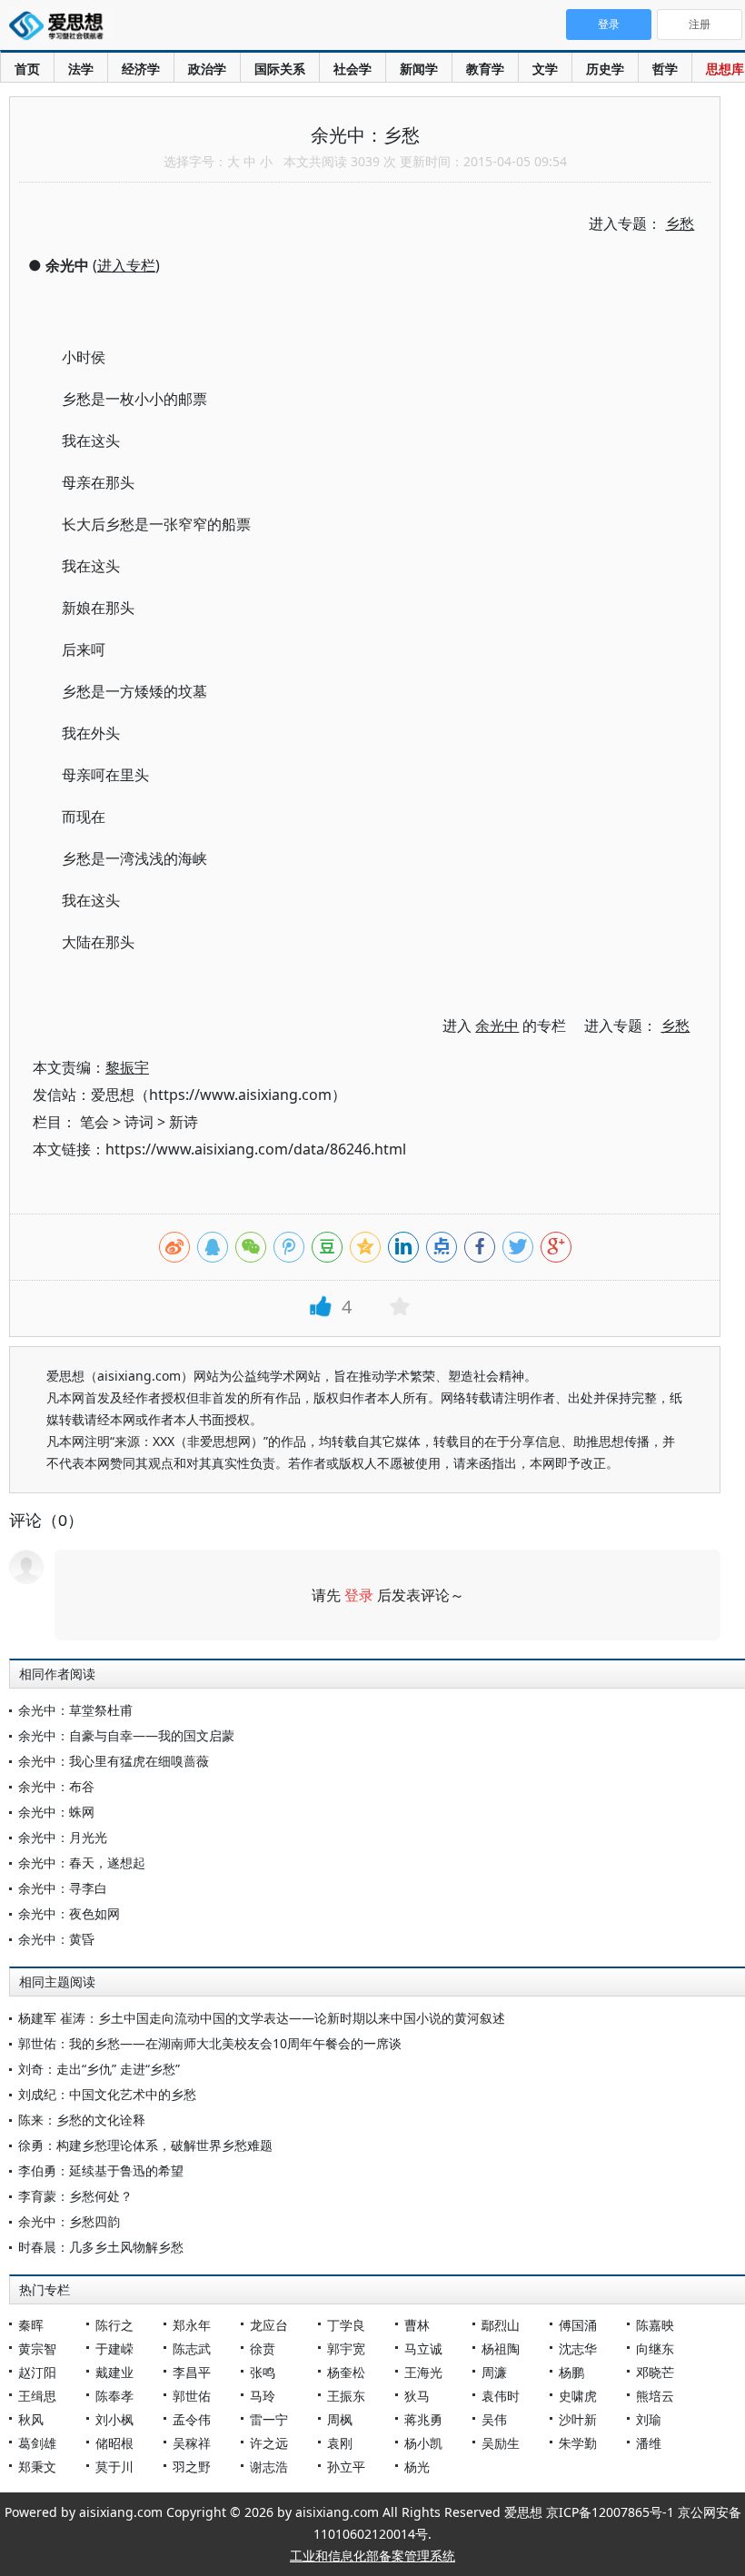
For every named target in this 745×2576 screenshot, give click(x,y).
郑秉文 (37, 2467)
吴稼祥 (192, 2443)
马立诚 (423, 2348)
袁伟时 (501, 2396)
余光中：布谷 (56, 1786)
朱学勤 (578, 2443)
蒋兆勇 (423, 2419)
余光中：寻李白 (63, 1888)
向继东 (655, 2348)
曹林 (417, 2325)
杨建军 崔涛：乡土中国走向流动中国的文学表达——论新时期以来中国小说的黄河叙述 (262, 2018)
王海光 (423, 2372)
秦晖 (31, 2325)
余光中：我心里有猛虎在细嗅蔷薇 (114, 1761)
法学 (81, 69)
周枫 (340, 2419)
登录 (359, 1595)
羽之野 (192, 2467)
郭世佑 (192, 2396)
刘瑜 (649, 2419)
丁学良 (346, 2325)
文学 (545, 69)
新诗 (184, 1122)
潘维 (649, 2443)
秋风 (31, 2419)
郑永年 (192, 2325)
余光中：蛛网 (56, 1812)
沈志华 (578, 2348)
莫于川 (114, 2467)
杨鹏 (571, 2372)
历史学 (605, 69)
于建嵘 (114, 2348)
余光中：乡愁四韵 (69, 2221)
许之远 (269, 2443)
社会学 (353, 69)
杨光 (417, 2467)
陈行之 (114, 2325)
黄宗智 (37, 2348)
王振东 (346, 2396)
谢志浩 (269, 2467)
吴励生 (501, 2443)
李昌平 (192, 2372)
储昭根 (114, 2443)
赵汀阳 (37, 2372)
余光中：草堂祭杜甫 (75, 1710)
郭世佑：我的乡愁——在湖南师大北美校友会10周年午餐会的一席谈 (210, 2043)
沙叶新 (578, 2419)
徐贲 (263, 2348)
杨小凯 (423, 2443)
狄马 (417, 2396)
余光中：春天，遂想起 (82, 1863)
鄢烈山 (501, 2325)
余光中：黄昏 (56, 1939)
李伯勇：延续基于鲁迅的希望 (101, 2170)
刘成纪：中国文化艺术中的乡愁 (107, 2094)
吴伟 (494, 2419)
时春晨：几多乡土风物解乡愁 (101, 2247)
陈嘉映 (655, 2325)
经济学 (141, 69)
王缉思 (37, 2396)
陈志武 (192, 2348)
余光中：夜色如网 (69, 1913)
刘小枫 (114, 2419)
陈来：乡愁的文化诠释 (82, 2120)
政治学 (207, 69)
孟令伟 (192, 2419)
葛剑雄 (37, 2443)
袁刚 (340, 2443)
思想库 (725, 69)
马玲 (263, 2396)
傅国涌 (578, 2325)
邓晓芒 (655, 2372)
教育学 (485, 69)
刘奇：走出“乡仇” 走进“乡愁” (99, 2069)
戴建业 (114, 2372)
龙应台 (269, 2325)
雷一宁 (269, 2419)
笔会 (94, 1122)
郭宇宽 (346, 2348)
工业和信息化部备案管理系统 (372, 2556)
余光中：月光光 (63, 1837)
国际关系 (280, 69)
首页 (27, 69)
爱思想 (61, 27)
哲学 (665, 69)
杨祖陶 (501, 2348)
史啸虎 (578, 2396)
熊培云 (655, 2396)
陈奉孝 (114, 2396)
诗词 (139, 1122)
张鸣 (263, 2372)
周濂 (494, 2372)
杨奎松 (346, 2372)
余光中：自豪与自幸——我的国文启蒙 (126, 1735)
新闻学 (419, 69)
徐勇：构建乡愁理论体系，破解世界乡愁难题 (145, 2145)
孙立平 (346, 2467)
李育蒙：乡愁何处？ (75, 2196)
